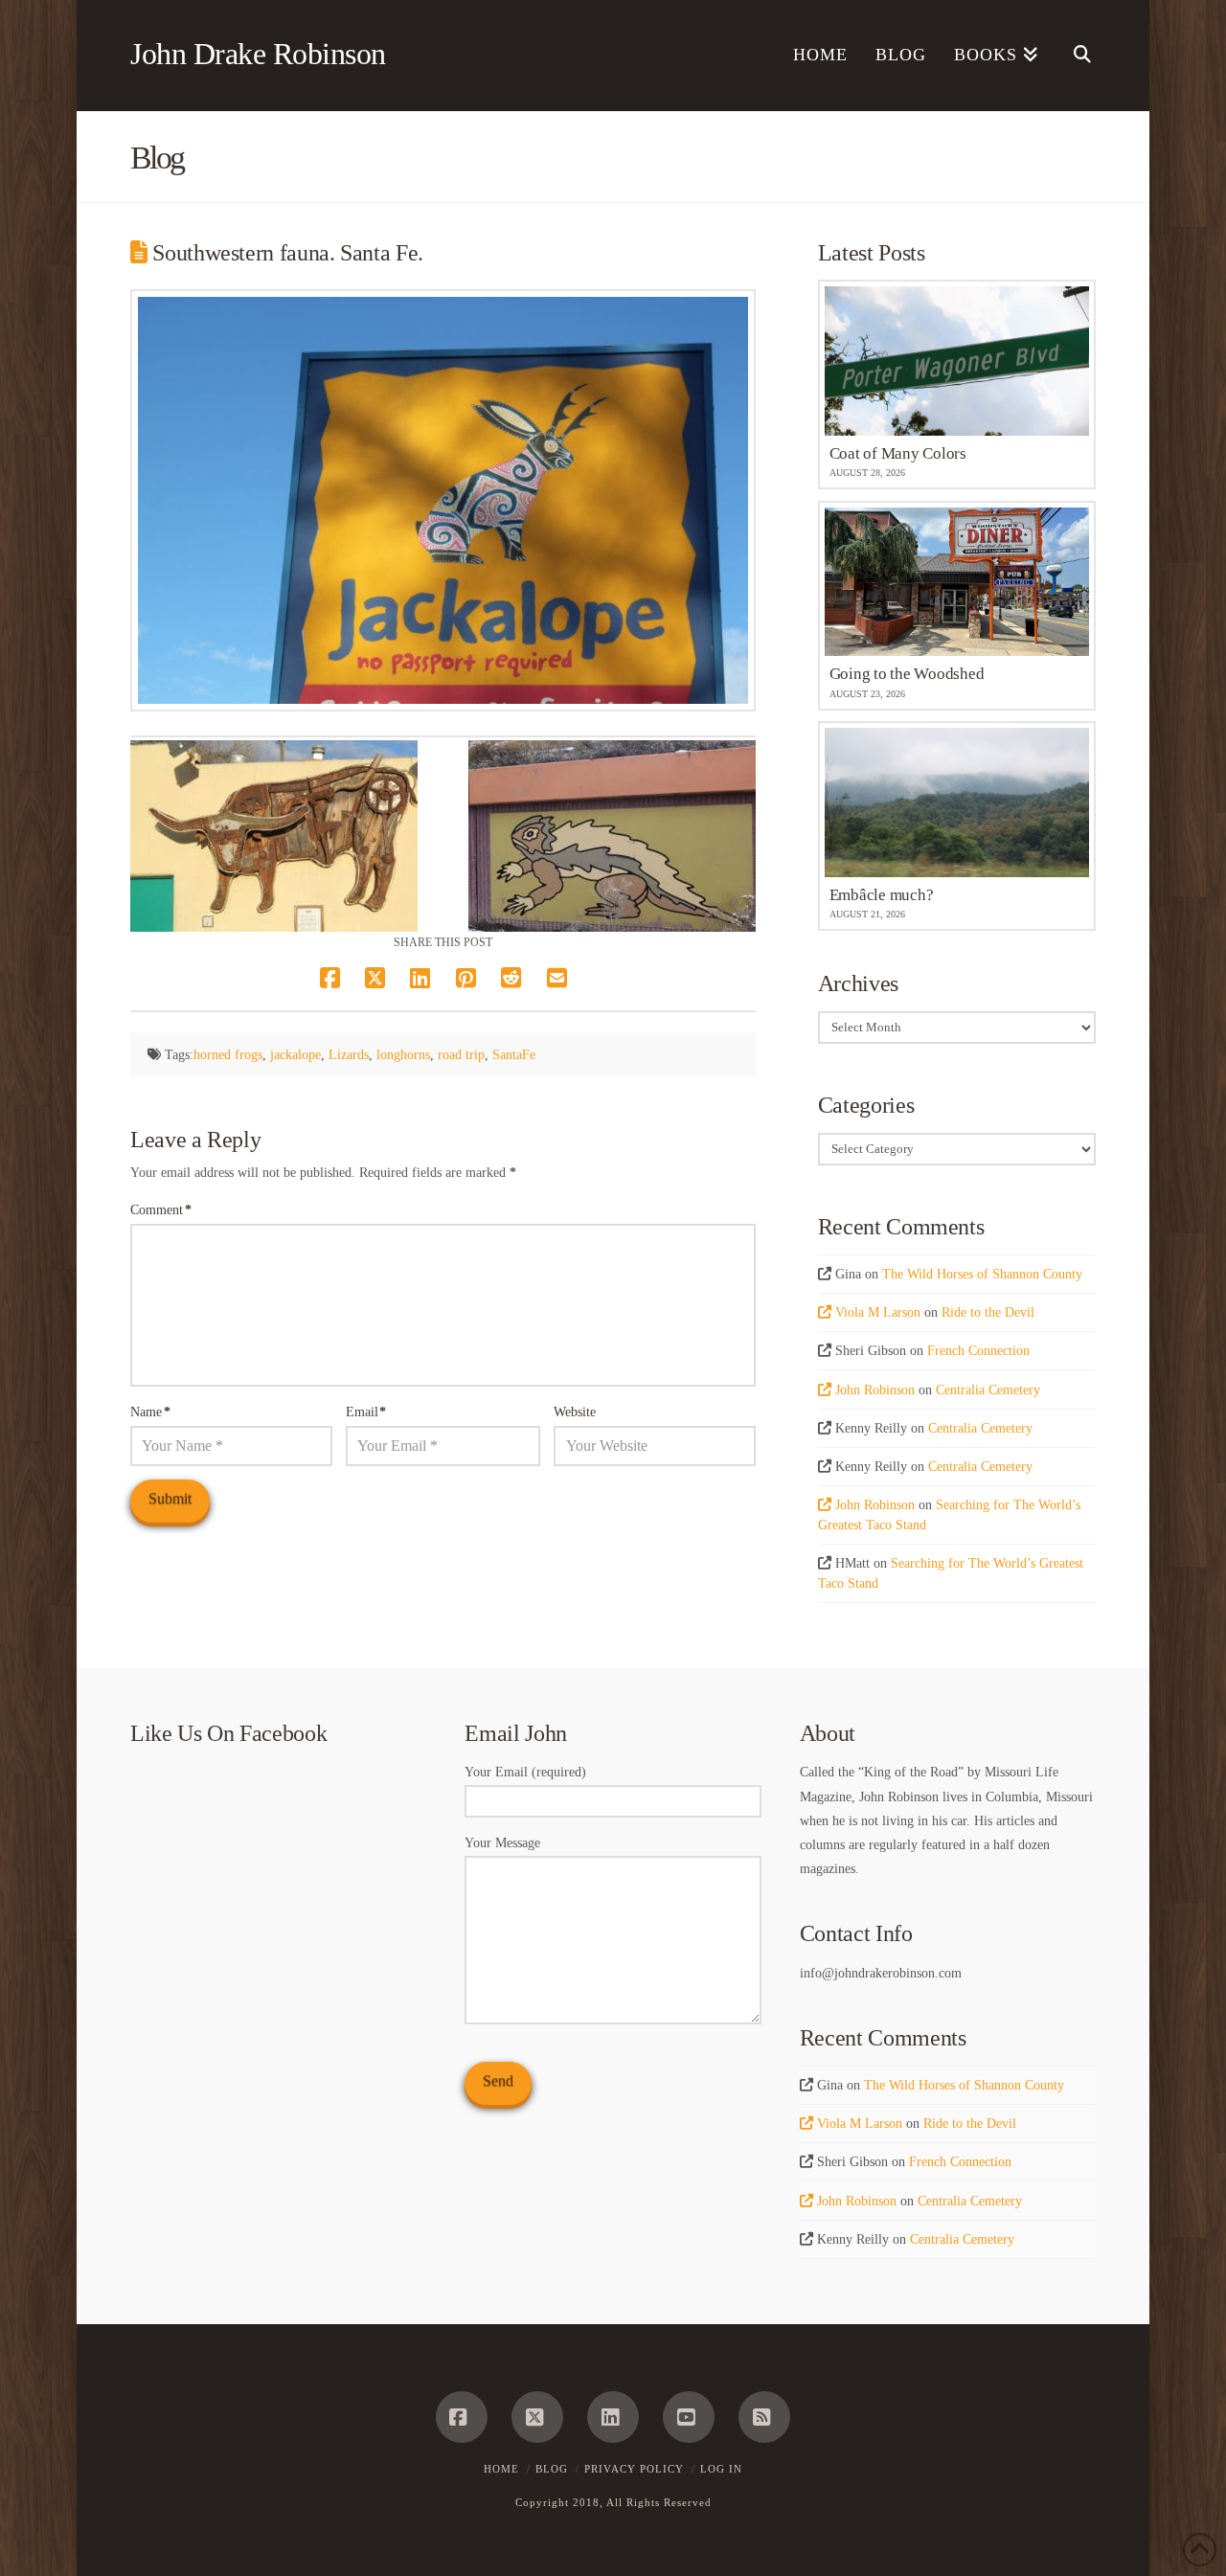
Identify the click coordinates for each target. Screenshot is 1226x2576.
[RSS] (764, 2417)
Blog (552, 2469)
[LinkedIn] (613, 2417)
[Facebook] (462, 2417)
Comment (161, 1210)
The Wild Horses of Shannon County (982, 1274)
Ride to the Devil (988, 1312)
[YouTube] (689, 2417)
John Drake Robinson (258, 54)
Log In (721, 2469)
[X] (537, 2417)
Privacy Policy (634, 2469)
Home (501, 2469)
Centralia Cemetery (988, 1390)
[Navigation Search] (1074, 56)
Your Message (502, 1843)
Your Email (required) (525, 1772)
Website (575, 1412)
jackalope (295, 1055)
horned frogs (228, 1055)
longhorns (403, 1055)
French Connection (978, 1351)
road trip (461, 1055)
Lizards (349, 1055)
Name (150, 1412)
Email (366, 1412)
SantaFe (514, 1055)
